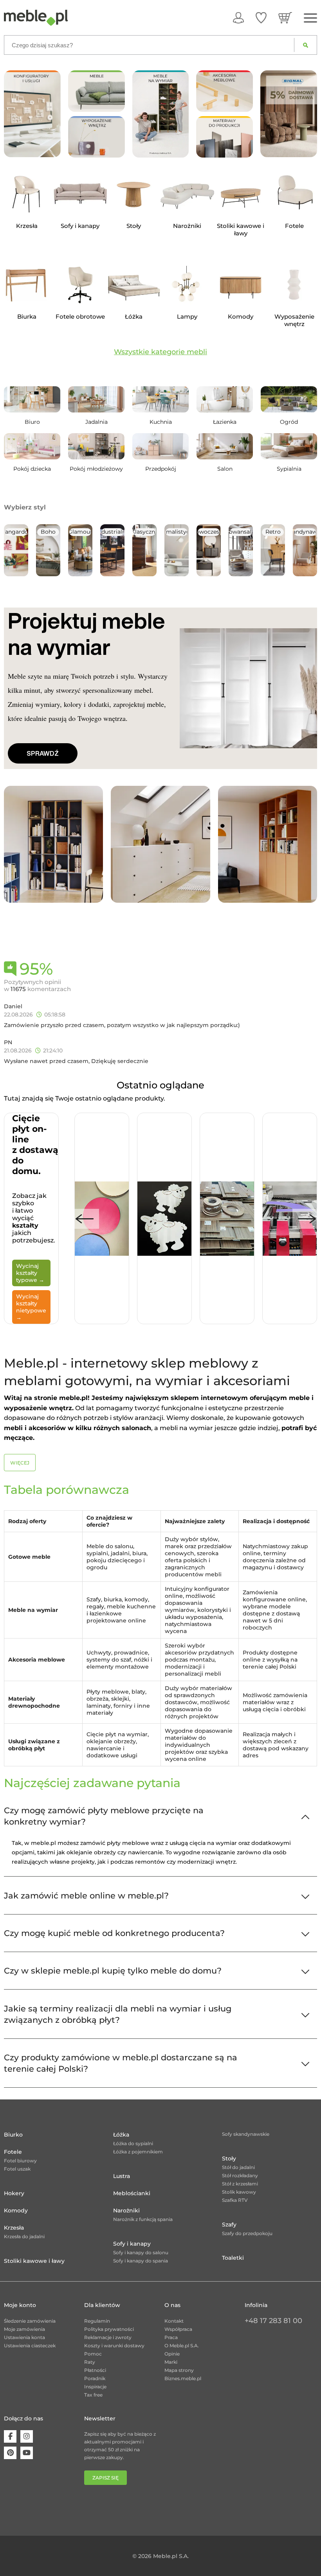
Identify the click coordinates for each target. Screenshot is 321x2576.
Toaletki (233, 2258)
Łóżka (121, 2135)
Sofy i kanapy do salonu (141, 2252)
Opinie (172, 2354)
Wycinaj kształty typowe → (30, 1273)
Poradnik (95, 2378)
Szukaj (306, 45)
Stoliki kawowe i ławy (34, 2261)
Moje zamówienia (24, 2329)
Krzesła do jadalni (24, 2236)
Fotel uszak (17, 2169)
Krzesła (14, 2228)
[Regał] (53, 844)
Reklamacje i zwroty (108, 2337)
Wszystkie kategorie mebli (160, 352)
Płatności (95, 2370)
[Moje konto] (238, 18)
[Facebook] (10, 2436)
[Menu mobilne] (310, 18)
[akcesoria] (225, 91)
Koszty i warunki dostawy (114, 2346)
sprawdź (43, 753)
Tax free (93, 2395)
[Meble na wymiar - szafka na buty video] (161, 114)
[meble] (96, 91)
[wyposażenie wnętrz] (96, 137)
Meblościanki (132, 2193)
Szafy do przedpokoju (247, 2233)
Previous (85, 1219)
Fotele (13, 2152)
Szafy (229, 2225)
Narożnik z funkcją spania (143, 2219)
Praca (171, 2337)
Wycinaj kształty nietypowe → (31, 1307)
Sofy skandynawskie (246, 2134)
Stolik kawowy (239, 2192)
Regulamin (97, 2321)
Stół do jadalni (238, 2167)
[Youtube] (27, 2453)
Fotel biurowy (20, 2161)
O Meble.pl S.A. (182, 2346)
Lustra (122, 2176)
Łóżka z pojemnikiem (138, 2152)
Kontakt (174, 2321)
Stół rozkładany (240, 2175)
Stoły (229, 2158)
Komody (16, 2210)
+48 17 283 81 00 (273, 2321)
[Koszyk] (285, 18)
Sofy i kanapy (132, 2244)
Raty (90, 2362)
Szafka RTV (235, 2200)
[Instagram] (27, 2436)
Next (307, 1219)
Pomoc (93, 2354)
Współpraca (178, 2329)
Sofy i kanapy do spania (141, 2261)
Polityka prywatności (109, 2329)
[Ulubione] (261, 18)
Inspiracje (95, 2387)
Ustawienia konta (24, 2337)
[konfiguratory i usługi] (32, 113)
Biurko (13, 2135)
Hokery (14, 2193)
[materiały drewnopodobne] (225, 137)
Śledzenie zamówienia (30, 2321)
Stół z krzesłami (240, 2184)
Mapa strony (179, 2370)
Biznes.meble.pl (183, 2378)
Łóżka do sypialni (133, 2143)
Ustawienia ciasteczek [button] (30, 2346)
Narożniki (126, 2210)
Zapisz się (105, 2478)
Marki (171, 2362)
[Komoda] (160, 844)
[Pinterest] (10, 2453)
